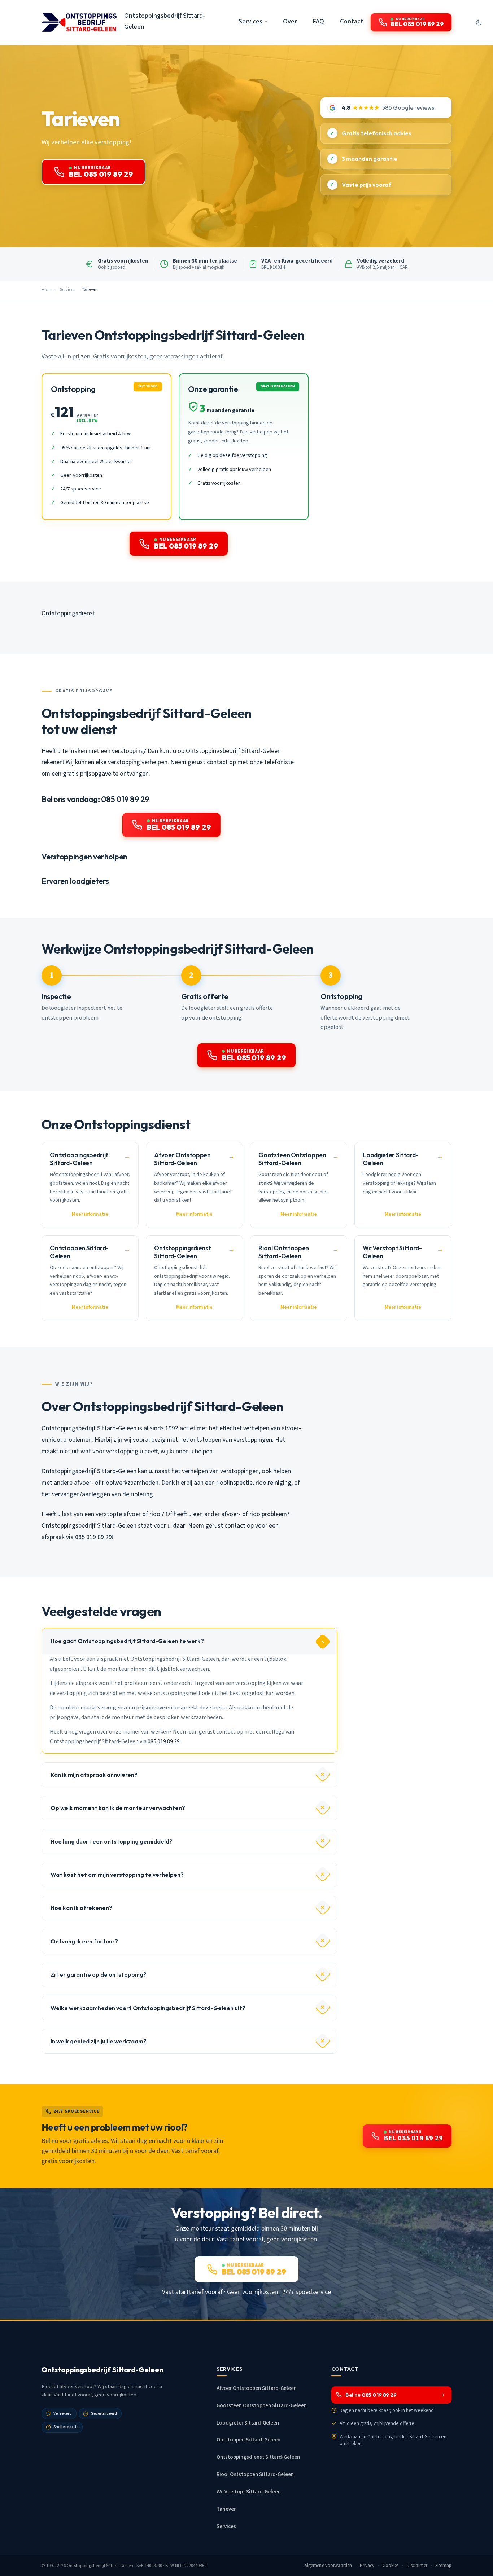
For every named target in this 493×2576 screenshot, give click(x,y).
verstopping (112, 142)
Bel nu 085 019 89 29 (371, 2395)
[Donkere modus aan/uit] (479, 22)
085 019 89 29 (93, 1537)
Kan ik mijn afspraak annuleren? (94, 1775)
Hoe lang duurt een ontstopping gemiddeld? (112, 1841)
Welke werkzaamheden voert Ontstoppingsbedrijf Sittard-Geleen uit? (148, 2008)
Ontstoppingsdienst (68, 613)
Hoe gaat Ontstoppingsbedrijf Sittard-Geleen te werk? (127, 1641)
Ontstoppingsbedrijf (213, 751)
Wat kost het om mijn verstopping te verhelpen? (117, 1875)
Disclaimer (417, 2566)
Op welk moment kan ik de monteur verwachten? (118, 1808)
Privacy (367, 2566)
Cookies (391, 2566)
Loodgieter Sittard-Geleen (248, 2423)
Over (290, 21)
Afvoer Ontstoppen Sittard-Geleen (257, 2388)
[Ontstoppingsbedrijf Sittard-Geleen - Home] (79, 22)
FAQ (318, 21)
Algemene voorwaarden (328, 2566)
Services (67, 290)
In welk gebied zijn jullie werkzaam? (99, 2041)
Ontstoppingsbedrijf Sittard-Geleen (165, 21)
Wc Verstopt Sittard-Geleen (249, 2492)
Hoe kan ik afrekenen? (81, 1908)
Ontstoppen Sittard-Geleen (248, 2440)
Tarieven (227, 2509)
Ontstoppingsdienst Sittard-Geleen (258, 2457)
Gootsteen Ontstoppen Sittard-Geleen (262, 2406)
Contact (352, 21)
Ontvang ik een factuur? (84, 1941)
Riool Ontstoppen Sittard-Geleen (255, 2474)
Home (47, 290)
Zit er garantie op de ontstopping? (99, 1974)
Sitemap (443, 2566)
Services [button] (250, 21)
